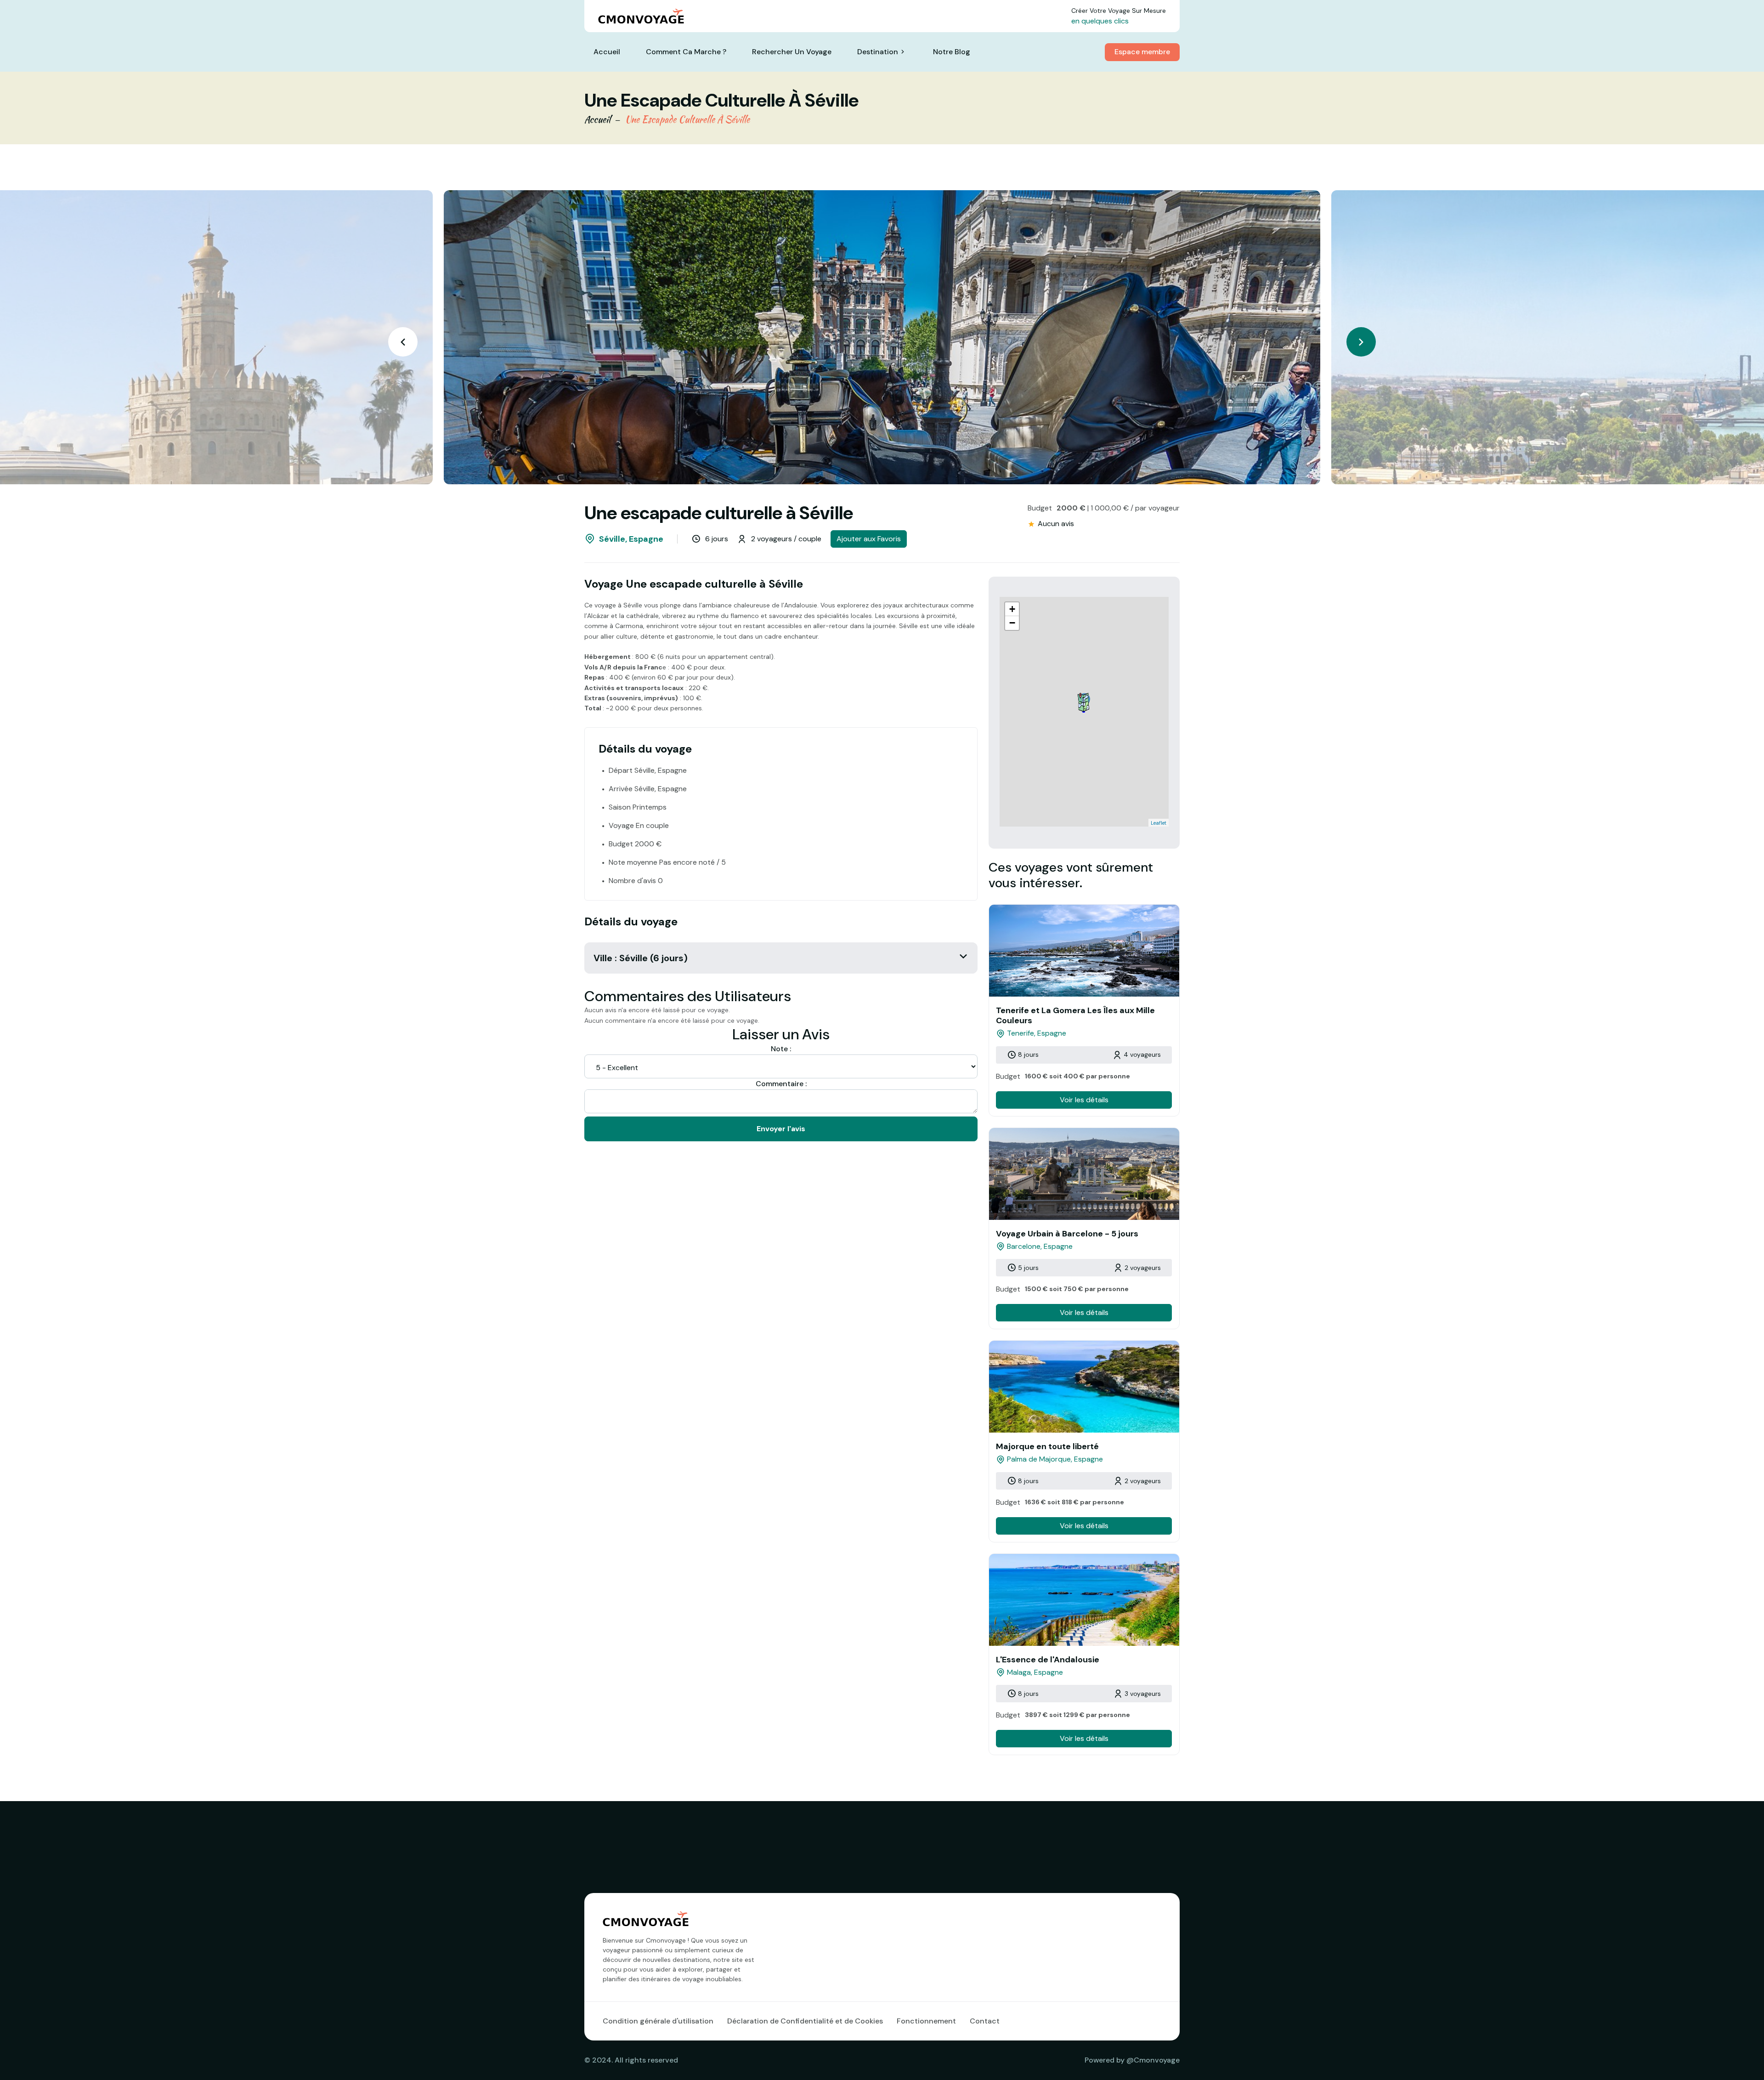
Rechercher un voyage (792, 52)
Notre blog (952, 52)
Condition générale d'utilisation (658, 2021)
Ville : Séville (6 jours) (641, 958)
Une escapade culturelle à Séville (687, 119)
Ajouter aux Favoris (869, 539)
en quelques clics (1100, 21)
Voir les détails (1084, 1100)
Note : (781, 1049)
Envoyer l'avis (781, 1129)
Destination (878, 52)
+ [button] (1012, 609)
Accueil (607, 52)
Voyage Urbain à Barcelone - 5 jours (1067, 1234)
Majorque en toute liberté (1047, 1446)
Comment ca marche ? (686, 52)
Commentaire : (781, 1084)
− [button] (1012, 623)
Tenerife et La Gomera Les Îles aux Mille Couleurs (1075, 1015)
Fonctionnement (926, 2021)
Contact (985, 2021)
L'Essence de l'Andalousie (1048, 1660)
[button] (1361, 342)
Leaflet (1159, 823)
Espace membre (1142, 52)
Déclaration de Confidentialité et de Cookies (805, 2021)
